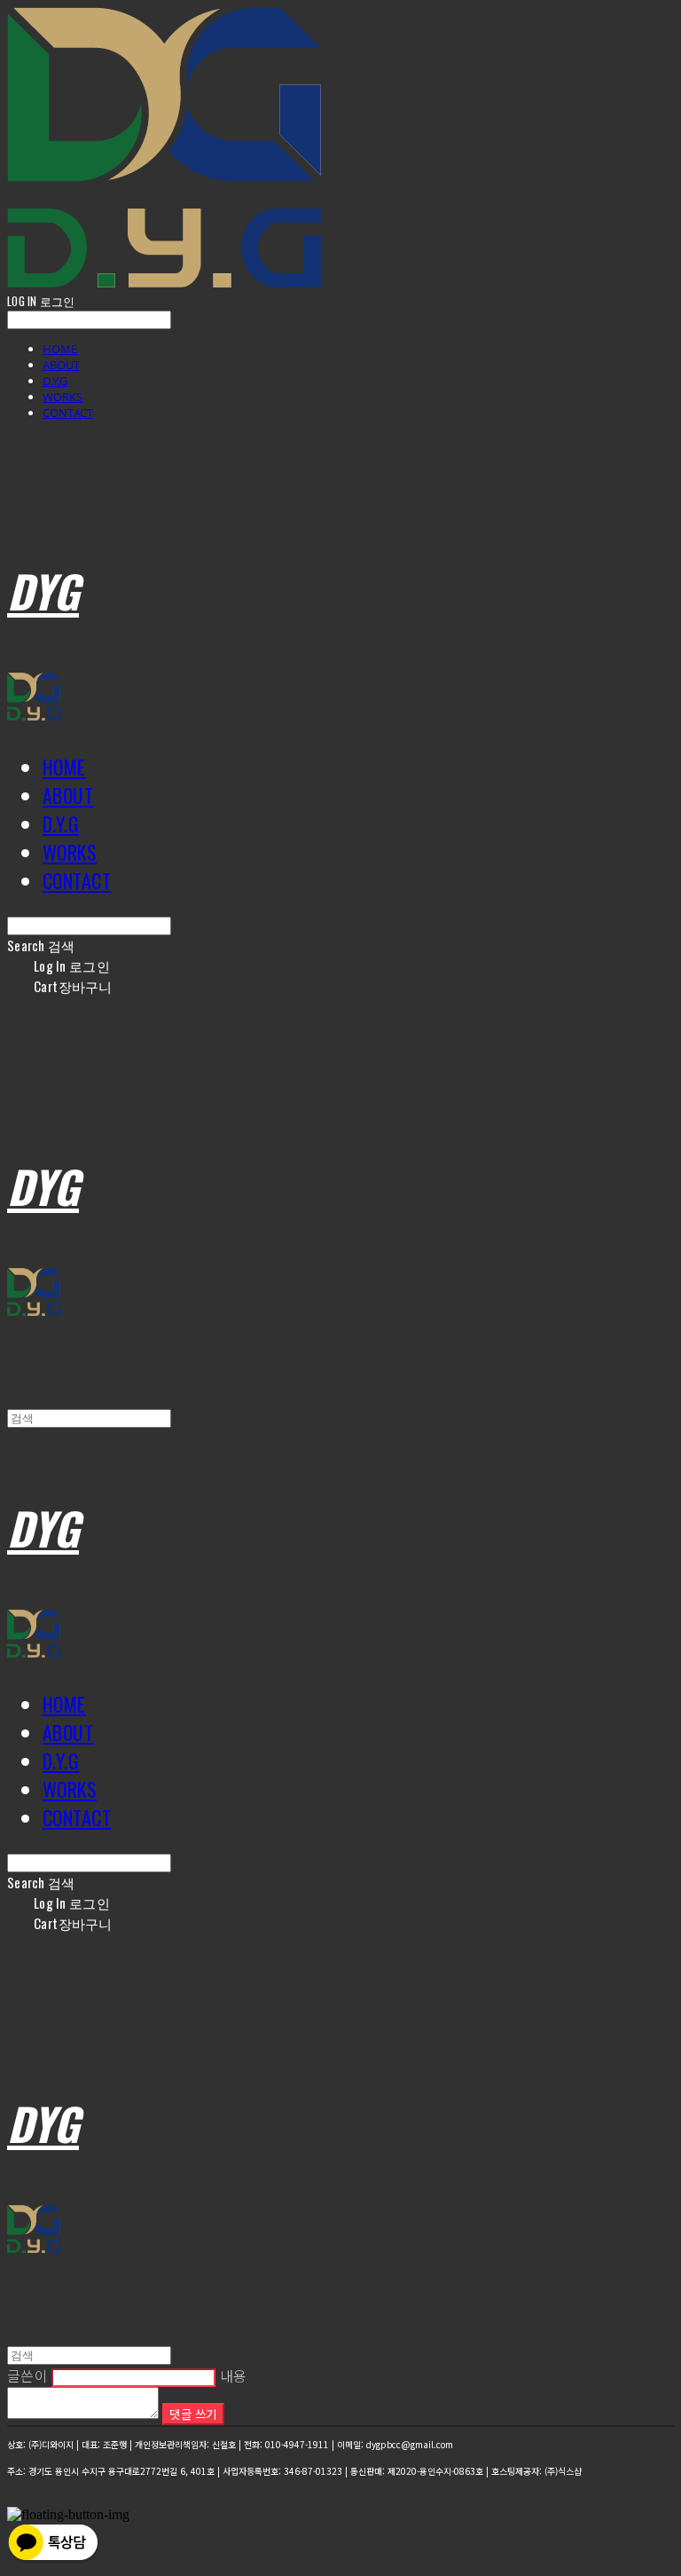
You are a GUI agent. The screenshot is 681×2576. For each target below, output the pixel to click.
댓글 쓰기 (193, 2414)
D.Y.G (55, 381)
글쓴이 (27, 2375)
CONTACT (68, 413)
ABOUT (61, 365)
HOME (60, 349)
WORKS (63, 397)
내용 (234, 2375)
